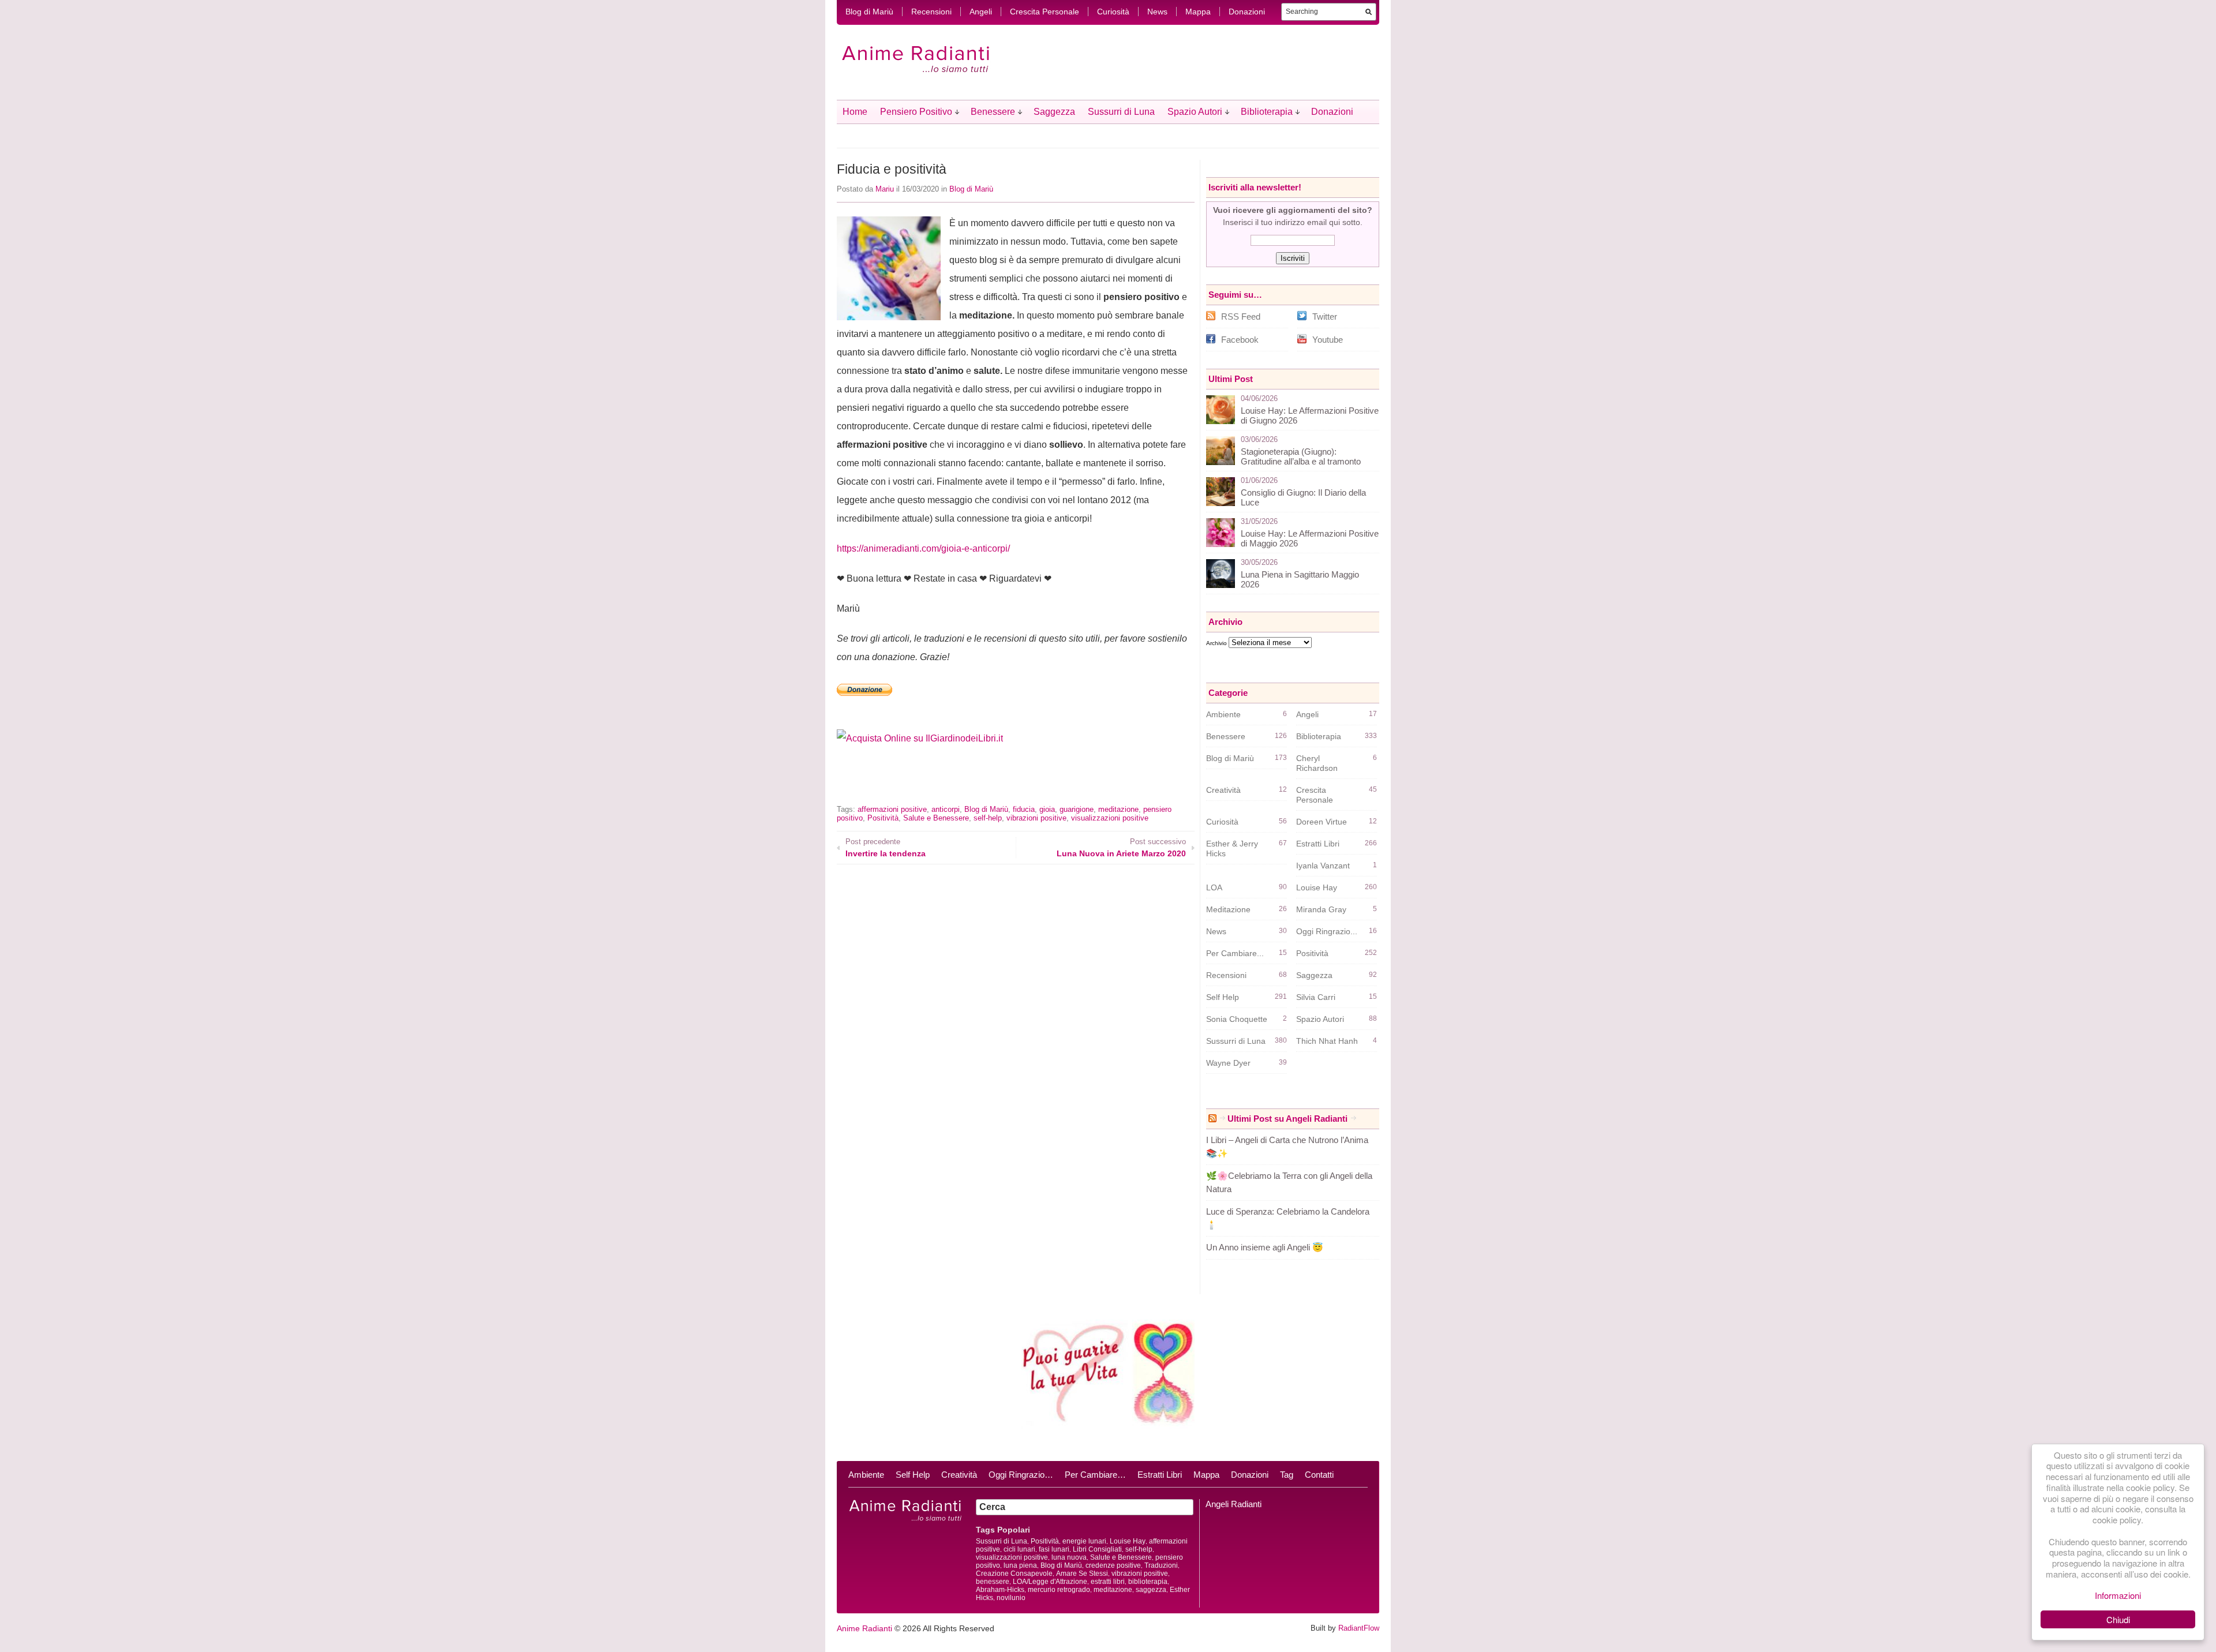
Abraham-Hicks (1000, 1590)
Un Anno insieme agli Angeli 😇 (1265, 1247)
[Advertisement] (972, 783)
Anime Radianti (864, 1628)
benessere (993, 1582)
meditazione (1118, 809)
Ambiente (1223, 714)
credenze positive (1113, 1565)
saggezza (1151, 1590)
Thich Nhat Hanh (1327, 1041)
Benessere (993, 112)
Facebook (1240, 340)
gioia (1047, 809)
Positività (883, 818)
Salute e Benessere (936, 818)
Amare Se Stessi (1082, 1574)
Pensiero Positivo (916, 112)
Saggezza (1054, 112)
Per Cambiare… (1095, 1475)
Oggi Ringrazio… (1021, 1475)
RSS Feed (1241, 316)
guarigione (1077, 809)
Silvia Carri (1316, 997)
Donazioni (1247, 12)
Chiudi (2118, 1619)
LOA (1214, 887)
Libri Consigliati (1097, 1549)
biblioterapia (1148, 1582)
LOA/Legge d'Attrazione (1050, 1582)
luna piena (1020, 1565)
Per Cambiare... (1235, 953)
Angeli (981, 12)
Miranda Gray (1321, 909)
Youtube (1328, 340)
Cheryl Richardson (1317, 763)
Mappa (1198, 12)
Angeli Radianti (1234, 1504)
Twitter (1325, 316)
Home (855, 112)
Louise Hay (1317, 887)
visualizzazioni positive (1110, 818)
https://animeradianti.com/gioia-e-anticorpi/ (923, 548)
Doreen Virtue (1322, 822)
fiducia (1024, 809)
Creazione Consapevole (1014, 1574)
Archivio (1216, 643)
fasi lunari (1054, 1549)
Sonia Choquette (1237, 1019)
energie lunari (1084, 1541)
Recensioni (931, 12)
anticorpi (946, 809)
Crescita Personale (1045, 12)
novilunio (1011, 1598)
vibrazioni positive (1036, 818)
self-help (988, 818)
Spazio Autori (1195, 112)
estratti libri (1108, 1582)
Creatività (1223, 790)
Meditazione (1228, 909)
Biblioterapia (1267, 112)
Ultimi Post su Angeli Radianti (1287, 1119)
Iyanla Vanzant (1323, 866)
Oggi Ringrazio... (1327, 931)
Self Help (1223, 997)
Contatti (1319, 1475)
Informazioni (2118, 1595)
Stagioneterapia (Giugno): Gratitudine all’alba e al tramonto (1301, 456)
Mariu (885, 189)
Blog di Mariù (869, 12)
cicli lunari (1019, 1549)
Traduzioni (1161, 1565)
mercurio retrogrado (1059, 1590)
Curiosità (1113, 12)
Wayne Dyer (1228, 1063)
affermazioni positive (892, 809)
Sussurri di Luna (1121, 112)
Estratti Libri (1318, 844)
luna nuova (1069, 1557)
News (1157, 12)
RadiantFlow (1359, 1628)
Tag (1287, 1475)
